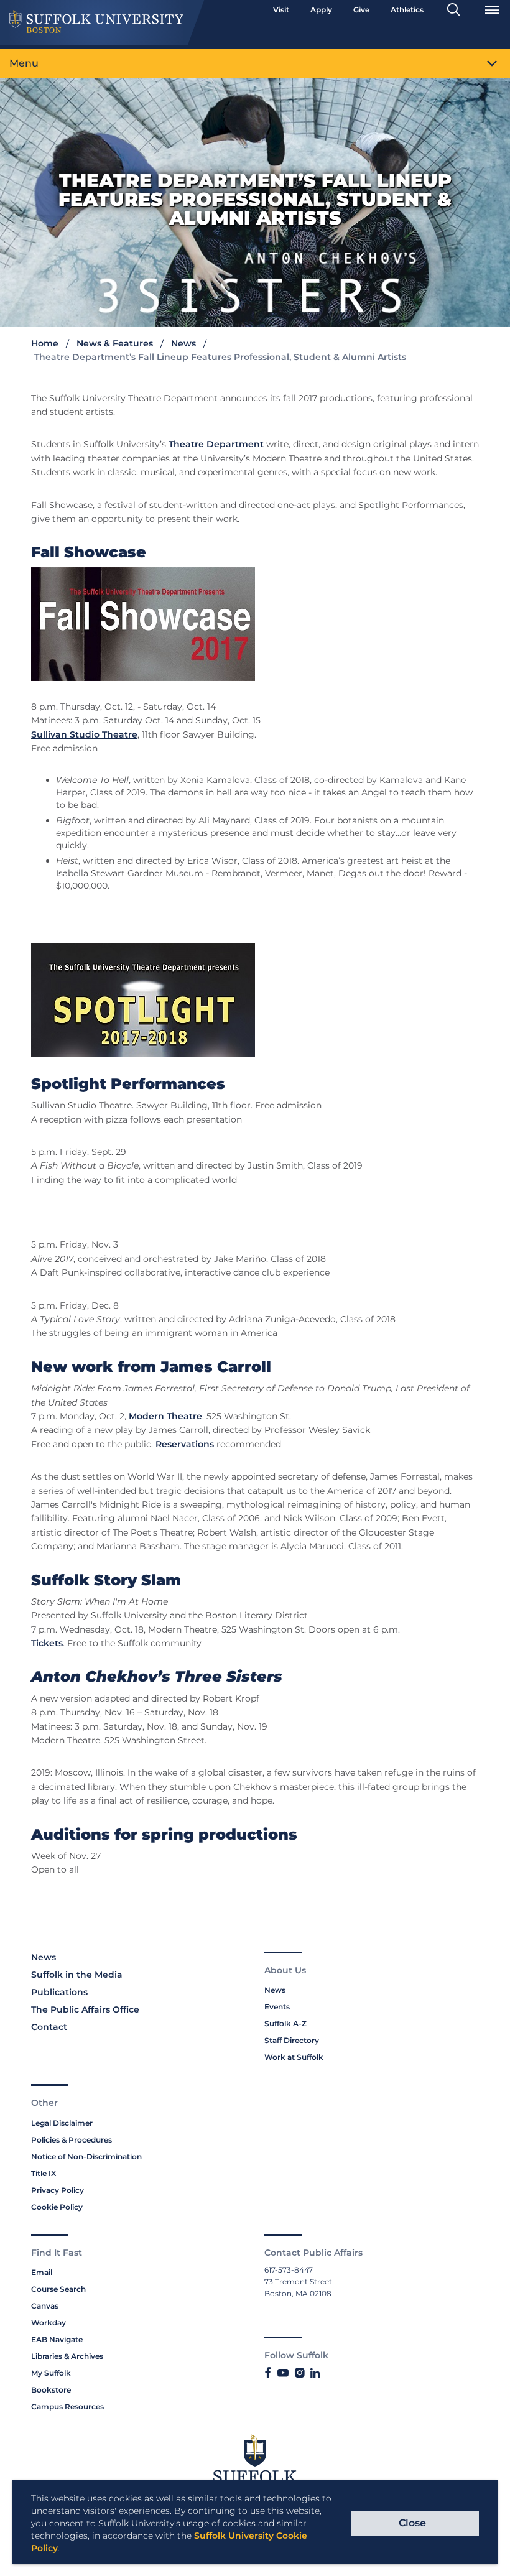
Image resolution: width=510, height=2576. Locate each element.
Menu (24, 63)
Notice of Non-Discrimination (86, 2157)
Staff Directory (292, 2040)
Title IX (44, 2173)
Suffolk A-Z (285, 2023)
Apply (321, 10)
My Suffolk (51, 2373)
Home (45, 343)
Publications (59, 1992)
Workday (49, 2323)
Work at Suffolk (294, 2057)
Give (361, 10)
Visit (281, 10)
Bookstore (51, 2390)
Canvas (45, 2306)
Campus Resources (67, 2407)
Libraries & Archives (67, 2356)
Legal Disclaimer (62, 2123)
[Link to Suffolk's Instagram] (299, 2373)
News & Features (115, 343)
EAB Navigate (57, 2339)
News (183, 343)
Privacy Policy (58, 2190)
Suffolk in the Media (77, 1975)
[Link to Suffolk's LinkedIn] (315, 2373)
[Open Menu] (492, 10)
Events (277, 2007)
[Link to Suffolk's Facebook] (268, 2373)
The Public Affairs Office (85, 2009)
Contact (49, 2027)
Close (412, 2523)
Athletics (407, 10)
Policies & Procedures (72, 2140)
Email (42, 2272)
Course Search (58, 2289)
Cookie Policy (57, 2207)
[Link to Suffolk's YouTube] (283, 2373)
